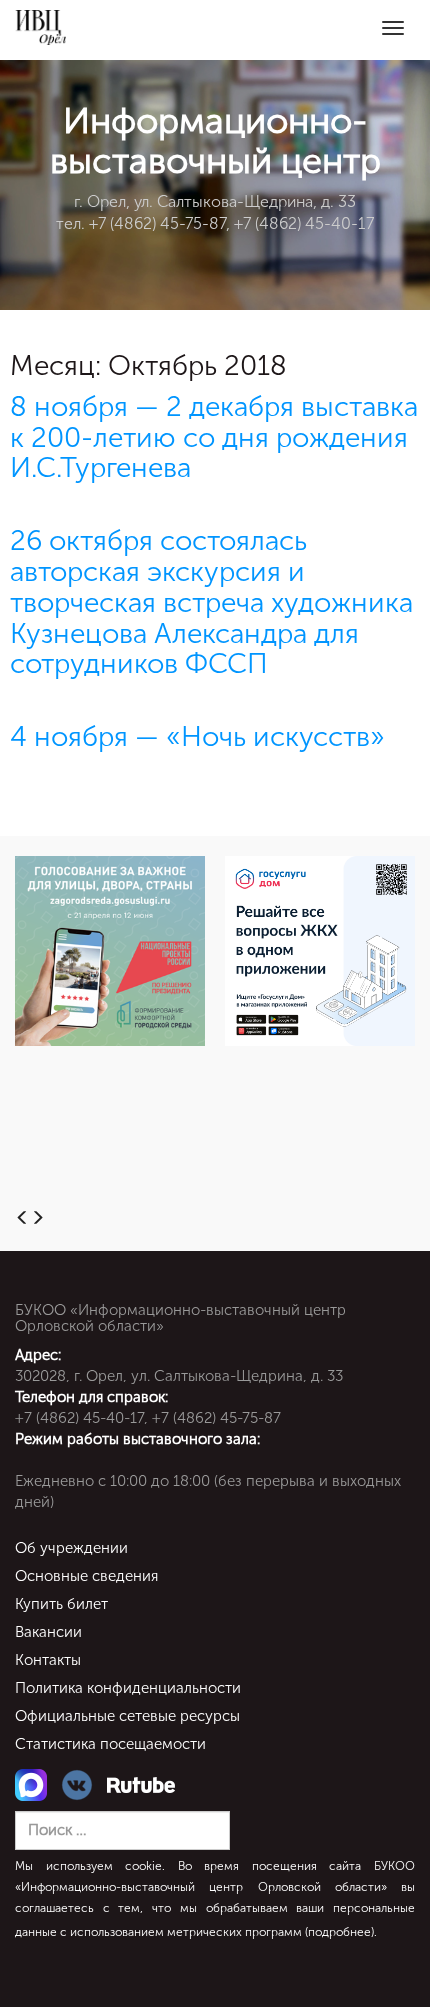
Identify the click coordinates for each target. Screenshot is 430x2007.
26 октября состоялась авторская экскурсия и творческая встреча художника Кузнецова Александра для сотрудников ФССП (211, 602)
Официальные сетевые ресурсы (127, 1716)
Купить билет (61, 1604)
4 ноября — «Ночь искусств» (197, 736)
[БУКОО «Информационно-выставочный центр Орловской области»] (40, 27)
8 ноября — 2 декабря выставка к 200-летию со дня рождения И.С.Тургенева (214, 437)
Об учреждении (71, 1548)
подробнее (339, 1932)
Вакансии (48, 1632)
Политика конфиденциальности (128, 1688)
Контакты (48, 1660)
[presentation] (22, 1219)
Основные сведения (86, 1576)
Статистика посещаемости (110, 1744)
